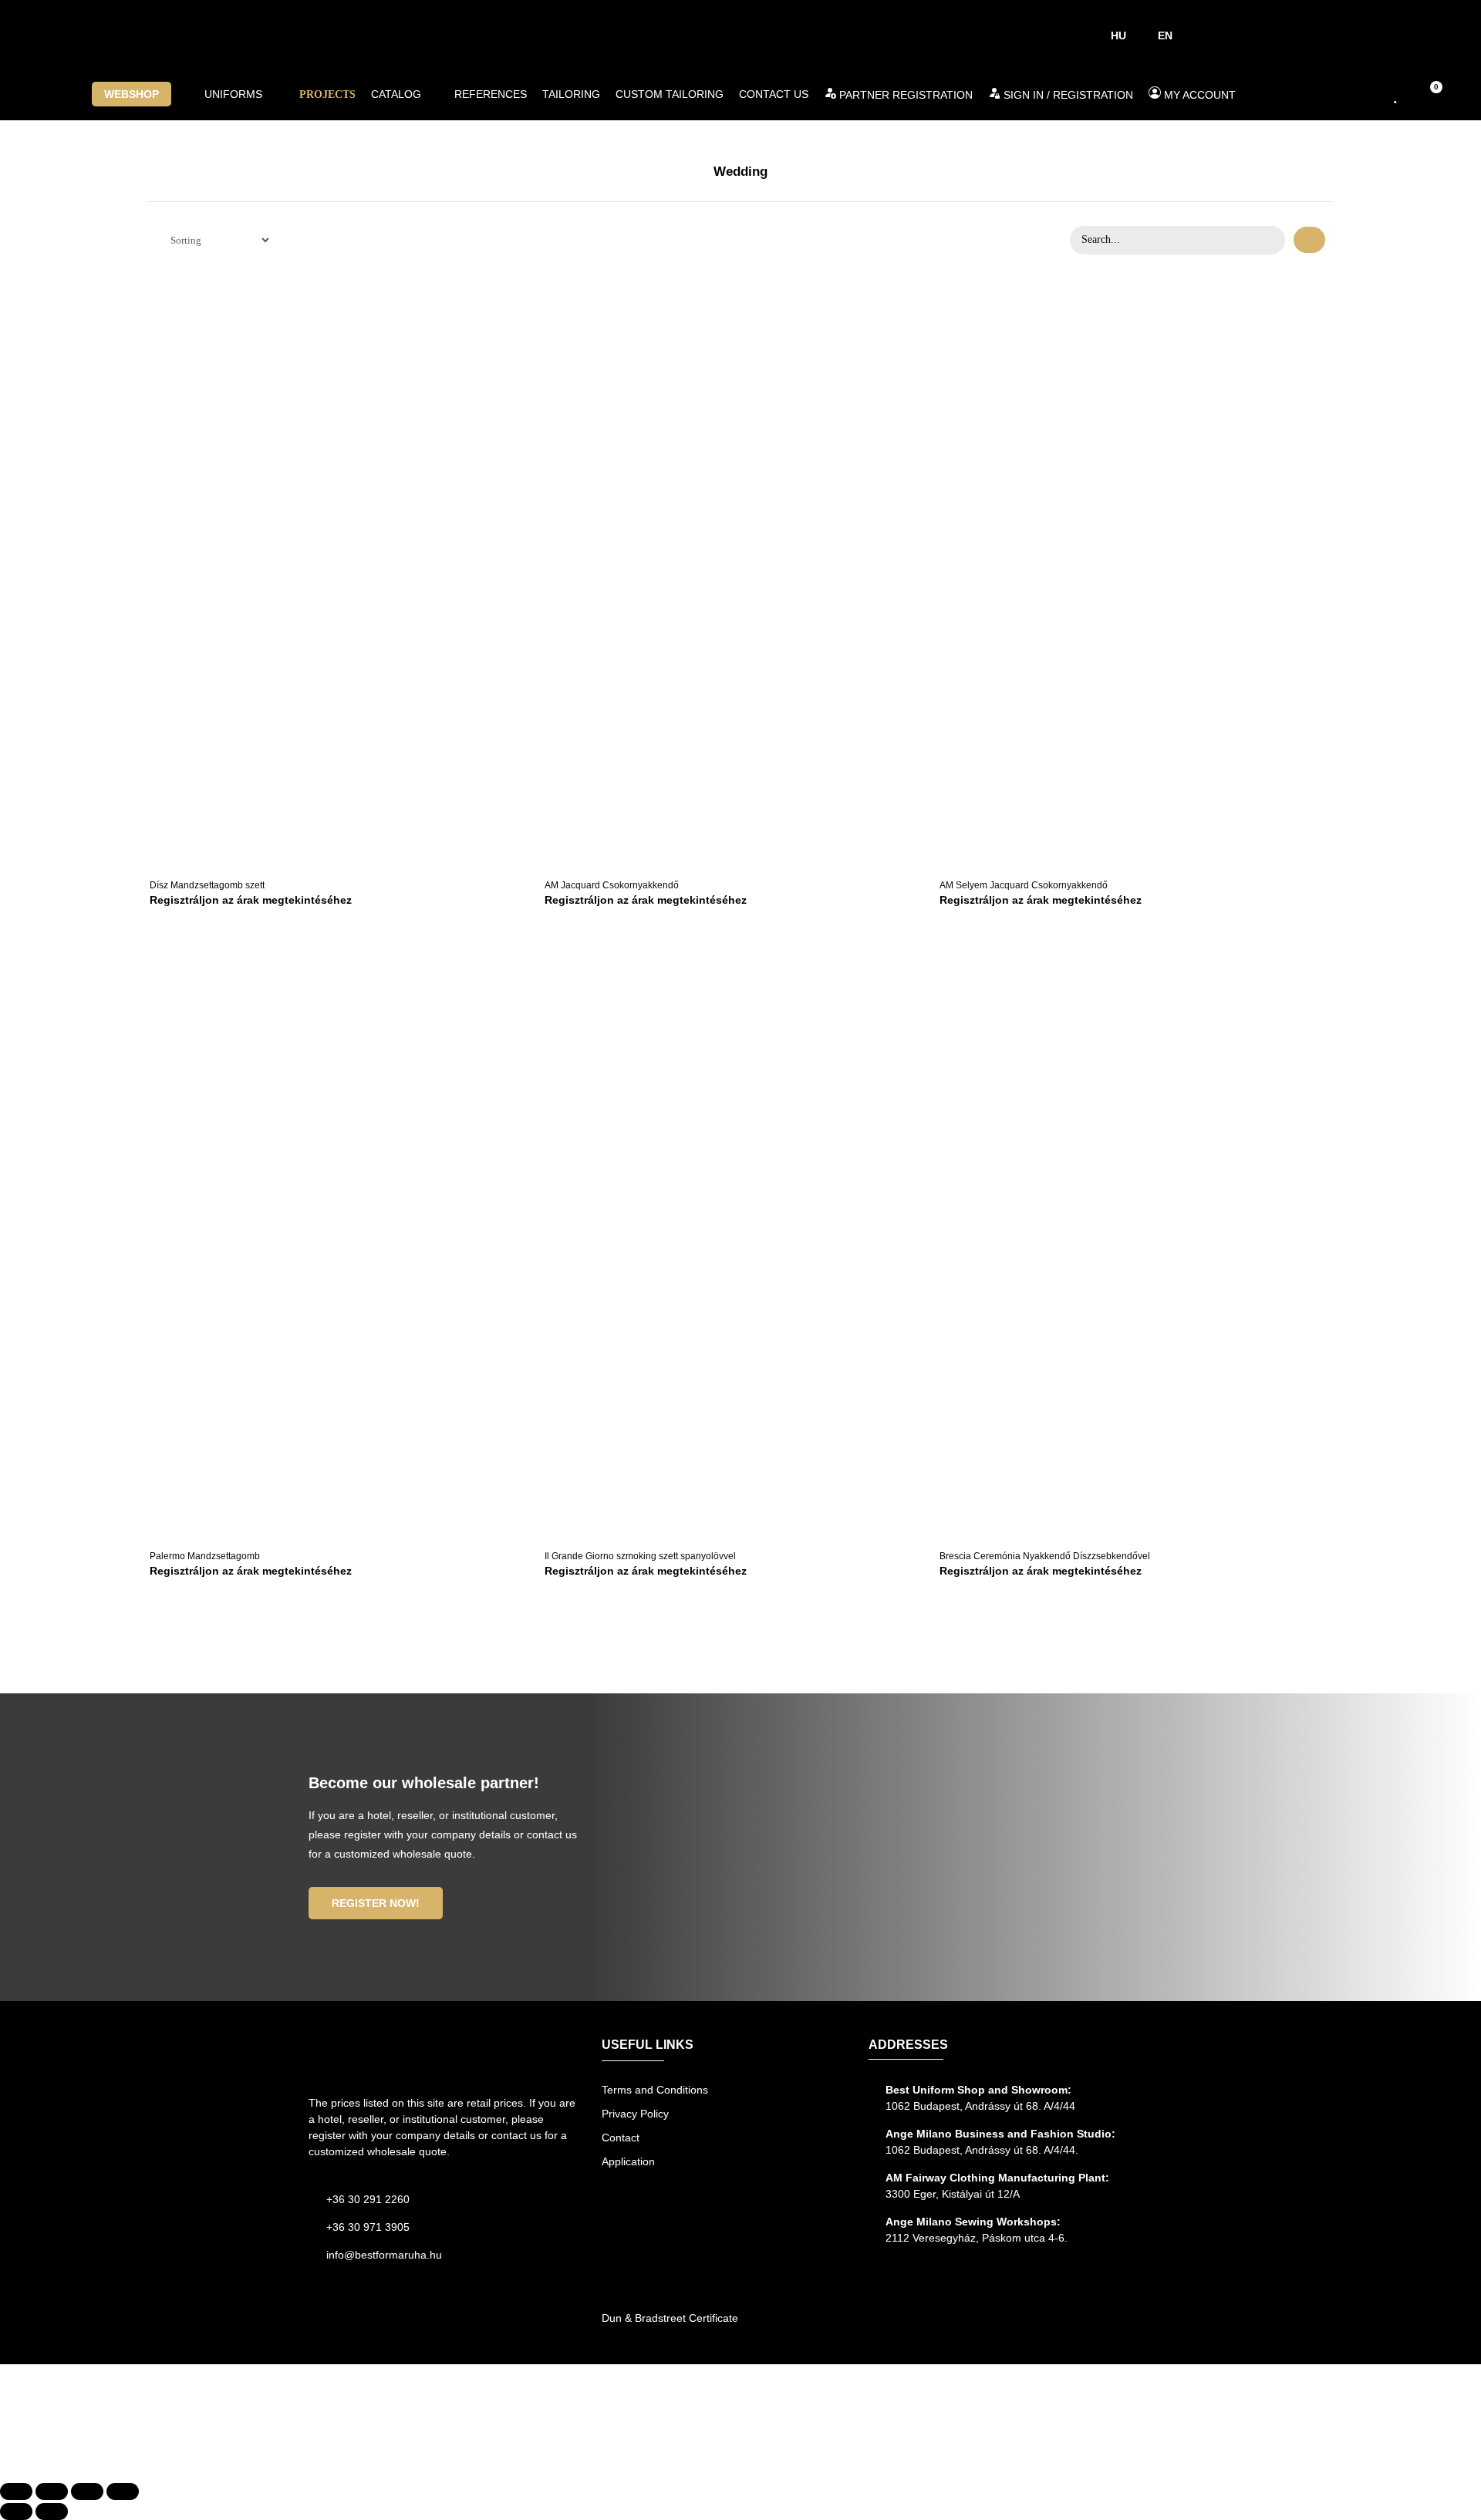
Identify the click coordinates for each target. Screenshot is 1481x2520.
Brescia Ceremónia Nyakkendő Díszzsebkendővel (1045, 1556)
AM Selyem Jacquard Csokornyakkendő (1024, 885)
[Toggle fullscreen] (52, 2491)
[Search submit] (1309, 240)
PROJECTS (327, 94)
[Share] (87, 2491)
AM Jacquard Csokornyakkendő (612, 885)
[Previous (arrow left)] (16, 2512)
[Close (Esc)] (123, 2491)
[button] (140, 94)
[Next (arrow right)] (52, 2512)
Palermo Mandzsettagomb (205, 1556)
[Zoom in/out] (16, 2491)
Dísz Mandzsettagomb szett (207, 885)
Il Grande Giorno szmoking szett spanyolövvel (640, 1556)
